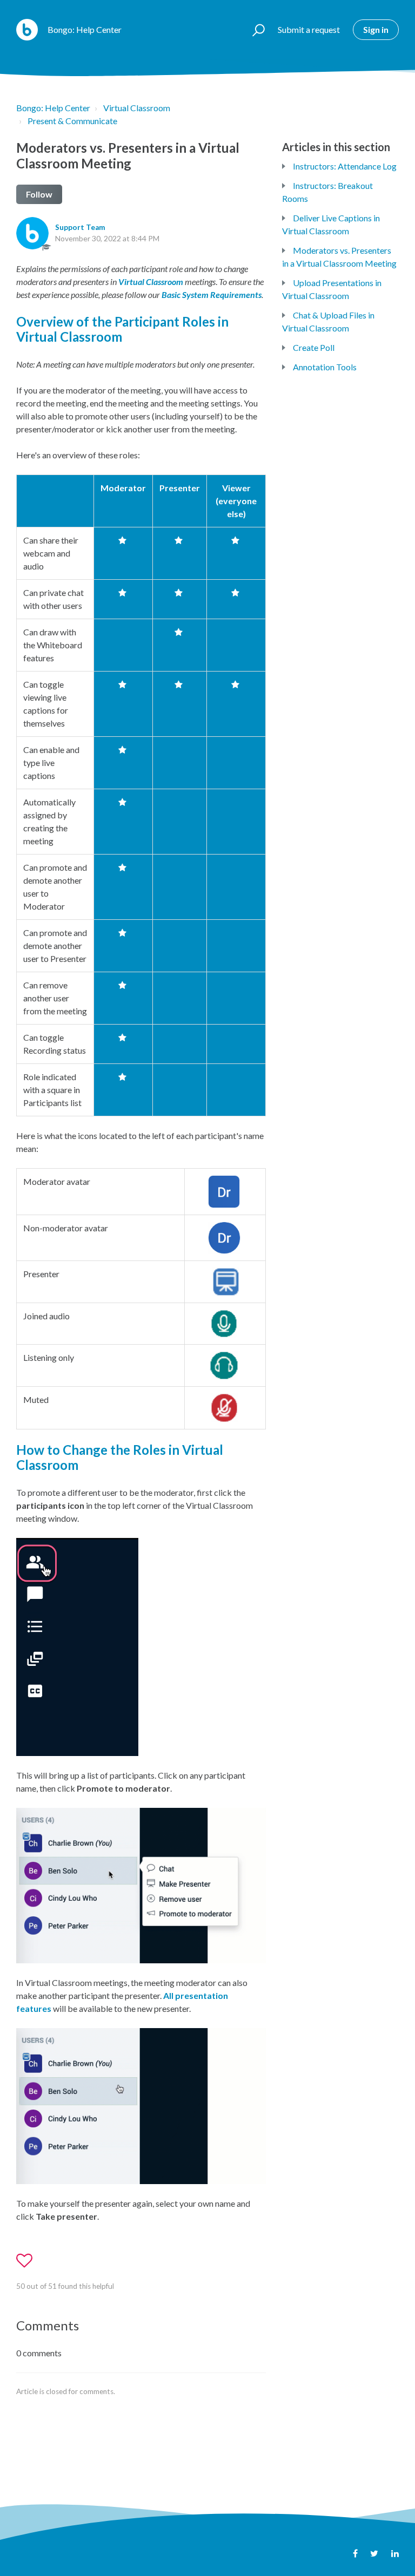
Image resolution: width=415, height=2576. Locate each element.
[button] (254, 30)
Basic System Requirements (212, 294)
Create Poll (314, 347)
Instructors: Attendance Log (345, 166)
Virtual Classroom (137, 108)
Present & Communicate (72, 121)
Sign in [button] (376, 29)
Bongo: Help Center (53, 108)
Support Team (80, 227)
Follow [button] (39, 194)
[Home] (27, 30)
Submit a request (309, 29)
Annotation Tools (325, 367)
